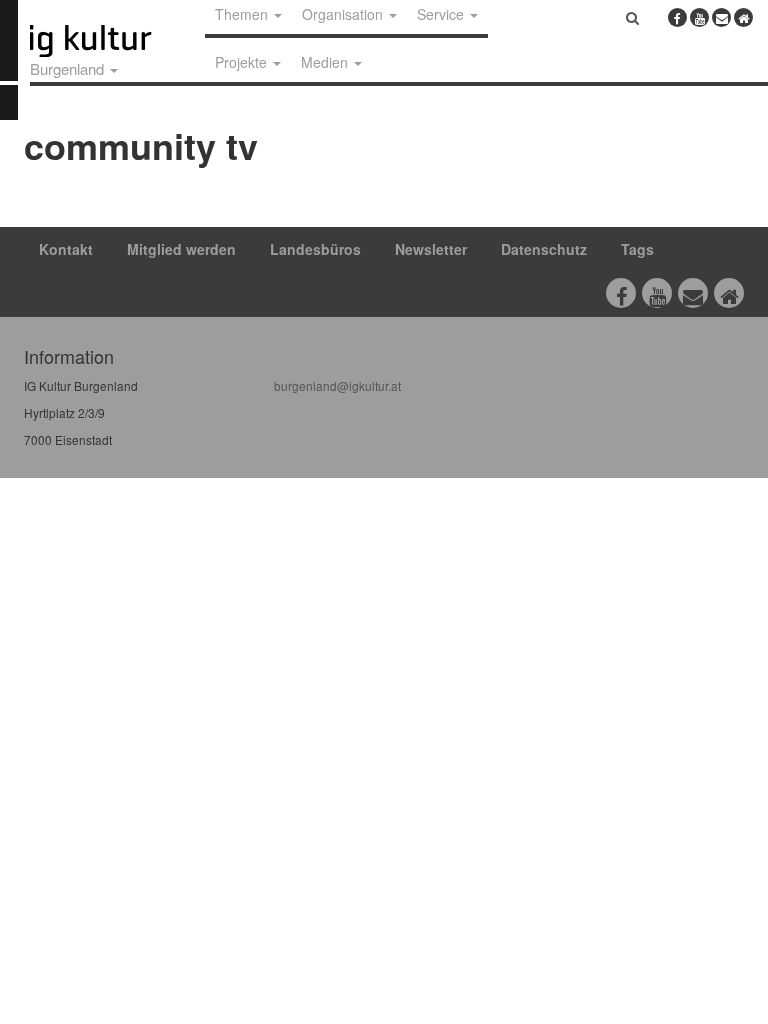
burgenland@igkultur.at (337, 385)
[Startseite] (113, 41)
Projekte (243, 62)
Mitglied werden (181, 249)
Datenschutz (544, 249)
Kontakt (66, 249)
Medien (326, 62)
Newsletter (431, 249)
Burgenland (69, 68)
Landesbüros (315, 249)
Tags (637, 249)
